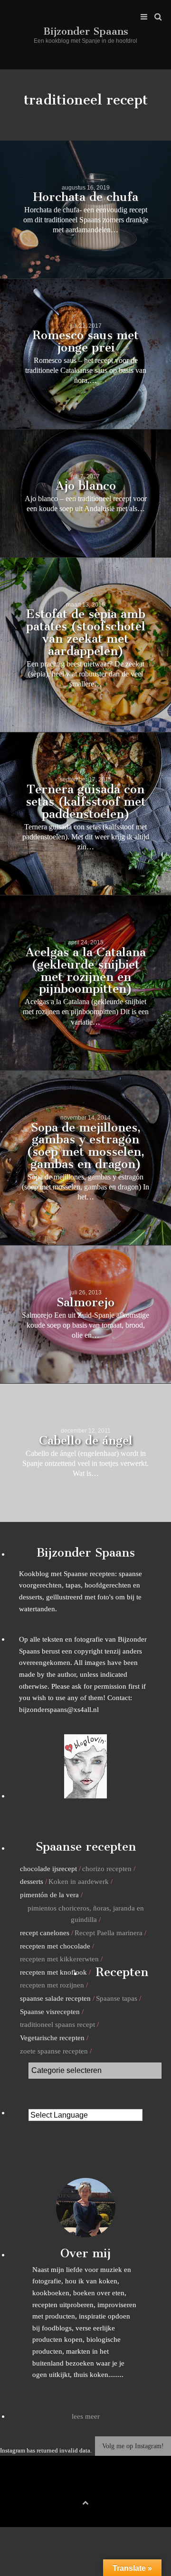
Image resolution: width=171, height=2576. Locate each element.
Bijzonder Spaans (86, 31)
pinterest (85, 2487)
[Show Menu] (142, 17)
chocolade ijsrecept (48, 1868)
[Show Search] (156, 17)
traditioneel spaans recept (57, 2024)
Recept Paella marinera (109, 1933)
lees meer (86, 2416)
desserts (32, 1881)
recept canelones (45, 1933)
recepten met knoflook (53, 1972)
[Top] (85, 2501)
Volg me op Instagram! (133, 2446)
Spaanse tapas (117, 1998)
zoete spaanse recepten (54, 2051)
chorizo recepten (107, 1868)
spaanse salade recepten (55, 1998)
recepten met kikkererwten (59, 1959)
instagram (100, 2487)
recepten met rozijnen (52, 1985)
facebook (71, 2487)
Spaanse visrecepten (50, 2011)
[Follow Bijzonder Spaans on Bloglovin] (85, 1796)
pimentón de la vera (49, 1895)
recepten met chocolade (55, 1946)
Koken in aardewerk (79, 1881)
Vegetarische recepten (52, 2038)
